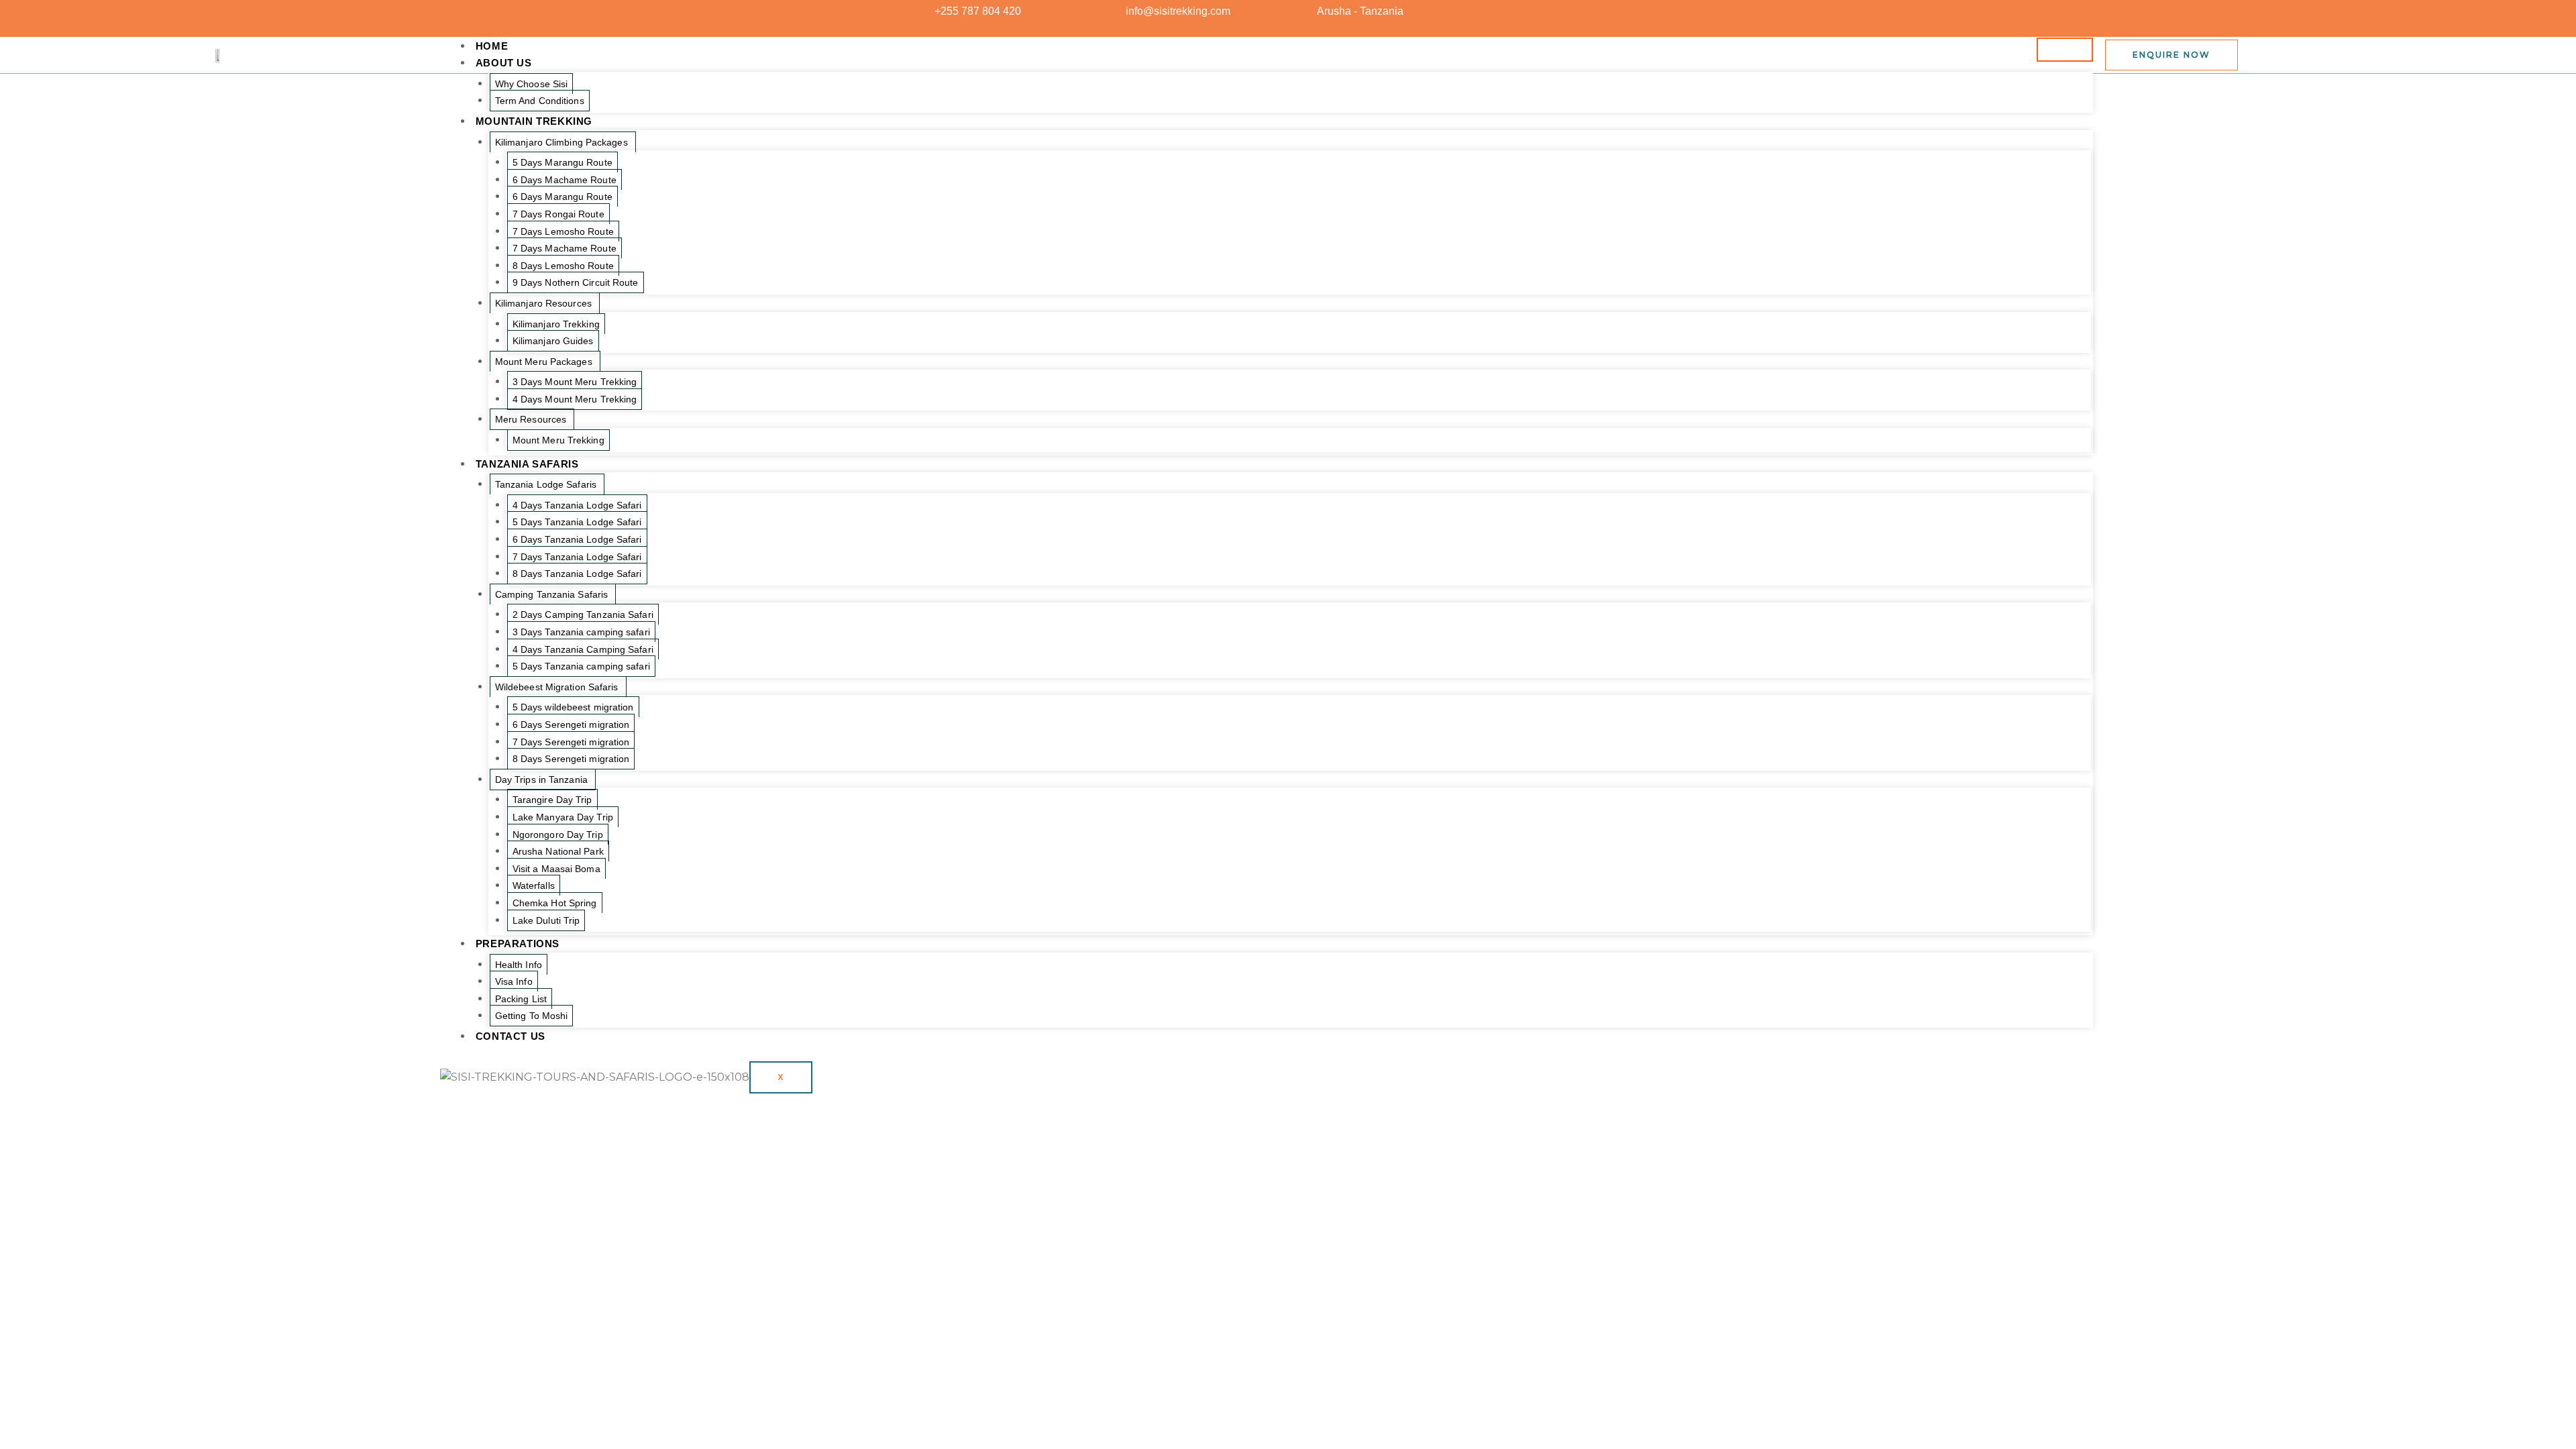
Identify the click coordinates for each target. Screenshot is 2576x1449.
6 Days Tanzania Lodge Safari (577, 539)
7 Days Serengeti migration (571, 742)
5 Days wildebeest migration (573, 707)
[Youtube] (1616, 11)
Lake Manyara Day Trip (563, 817)
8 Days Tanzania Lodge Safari (577, 574)
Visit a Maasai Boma (556, 869)
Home (492, 46)
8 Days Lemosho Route (563, 266)
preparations (518, 944)
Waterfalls (534, 885)
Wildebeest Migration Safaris (557, 687)
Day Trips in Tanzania (541, 780)
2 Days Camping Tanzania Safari (583, 614)
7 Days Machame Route (565, 248)
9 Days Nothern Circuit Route (576, 282)
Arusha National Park (558, 851)
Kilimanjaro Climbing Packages (561, 142)
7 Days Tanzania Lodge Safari (577, 557)
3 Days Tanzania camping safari (581, 632)
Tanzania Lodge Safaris (546, 484)
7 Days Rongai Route (558, 214)
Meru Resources (531, 419)
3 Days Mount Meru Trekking (575, 382)
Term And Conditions (540, 101)
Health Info (519, 965)
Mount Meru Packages (544, 362)
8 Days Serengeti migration (571, 759)
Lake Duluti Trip (546, 920)
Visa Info (514, 981)
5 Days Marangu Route (562, 162)
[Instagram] (1640, 11)
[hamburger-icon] (2065, 50)
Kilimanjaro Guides (553, 341)
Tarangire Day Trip (552, 800)
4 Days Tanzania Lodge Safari (577, 505)
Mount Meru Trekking (558, 440)
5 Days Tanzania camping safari (581, 666)
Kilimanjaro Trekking (556, 324)
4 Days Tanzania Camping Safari (583, 649)
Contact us (511, 1036)
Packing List (521, 999)
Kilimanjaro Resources (543, 303)
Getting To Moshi (532, 1016)
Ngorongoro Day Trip (558, 835)
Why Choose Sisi (532, 84)
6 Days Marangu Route (562, 197)
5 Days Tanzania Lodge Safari (577, 522)
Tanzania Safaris (527, 464)
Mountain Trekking (534, 121)
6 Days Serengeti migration (571, 724)
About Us (504, 63)
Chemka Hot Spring (555, 903)
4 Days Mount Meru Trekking (575, 399)
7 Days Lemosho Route (563, 231)
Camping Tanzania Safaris (551, 594)
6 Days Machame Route (565, 180)
